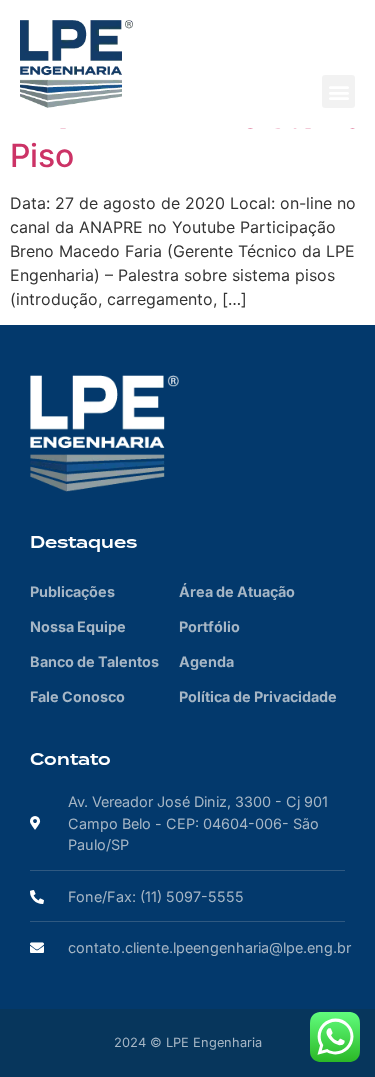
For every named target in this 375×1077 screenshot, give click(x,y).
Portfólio (209, 626)
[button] (338, 91)
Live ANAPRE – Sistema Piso (186, 135)
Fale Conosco (77, 696)
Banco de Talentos (94, 661)
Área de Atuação (237, 591)
